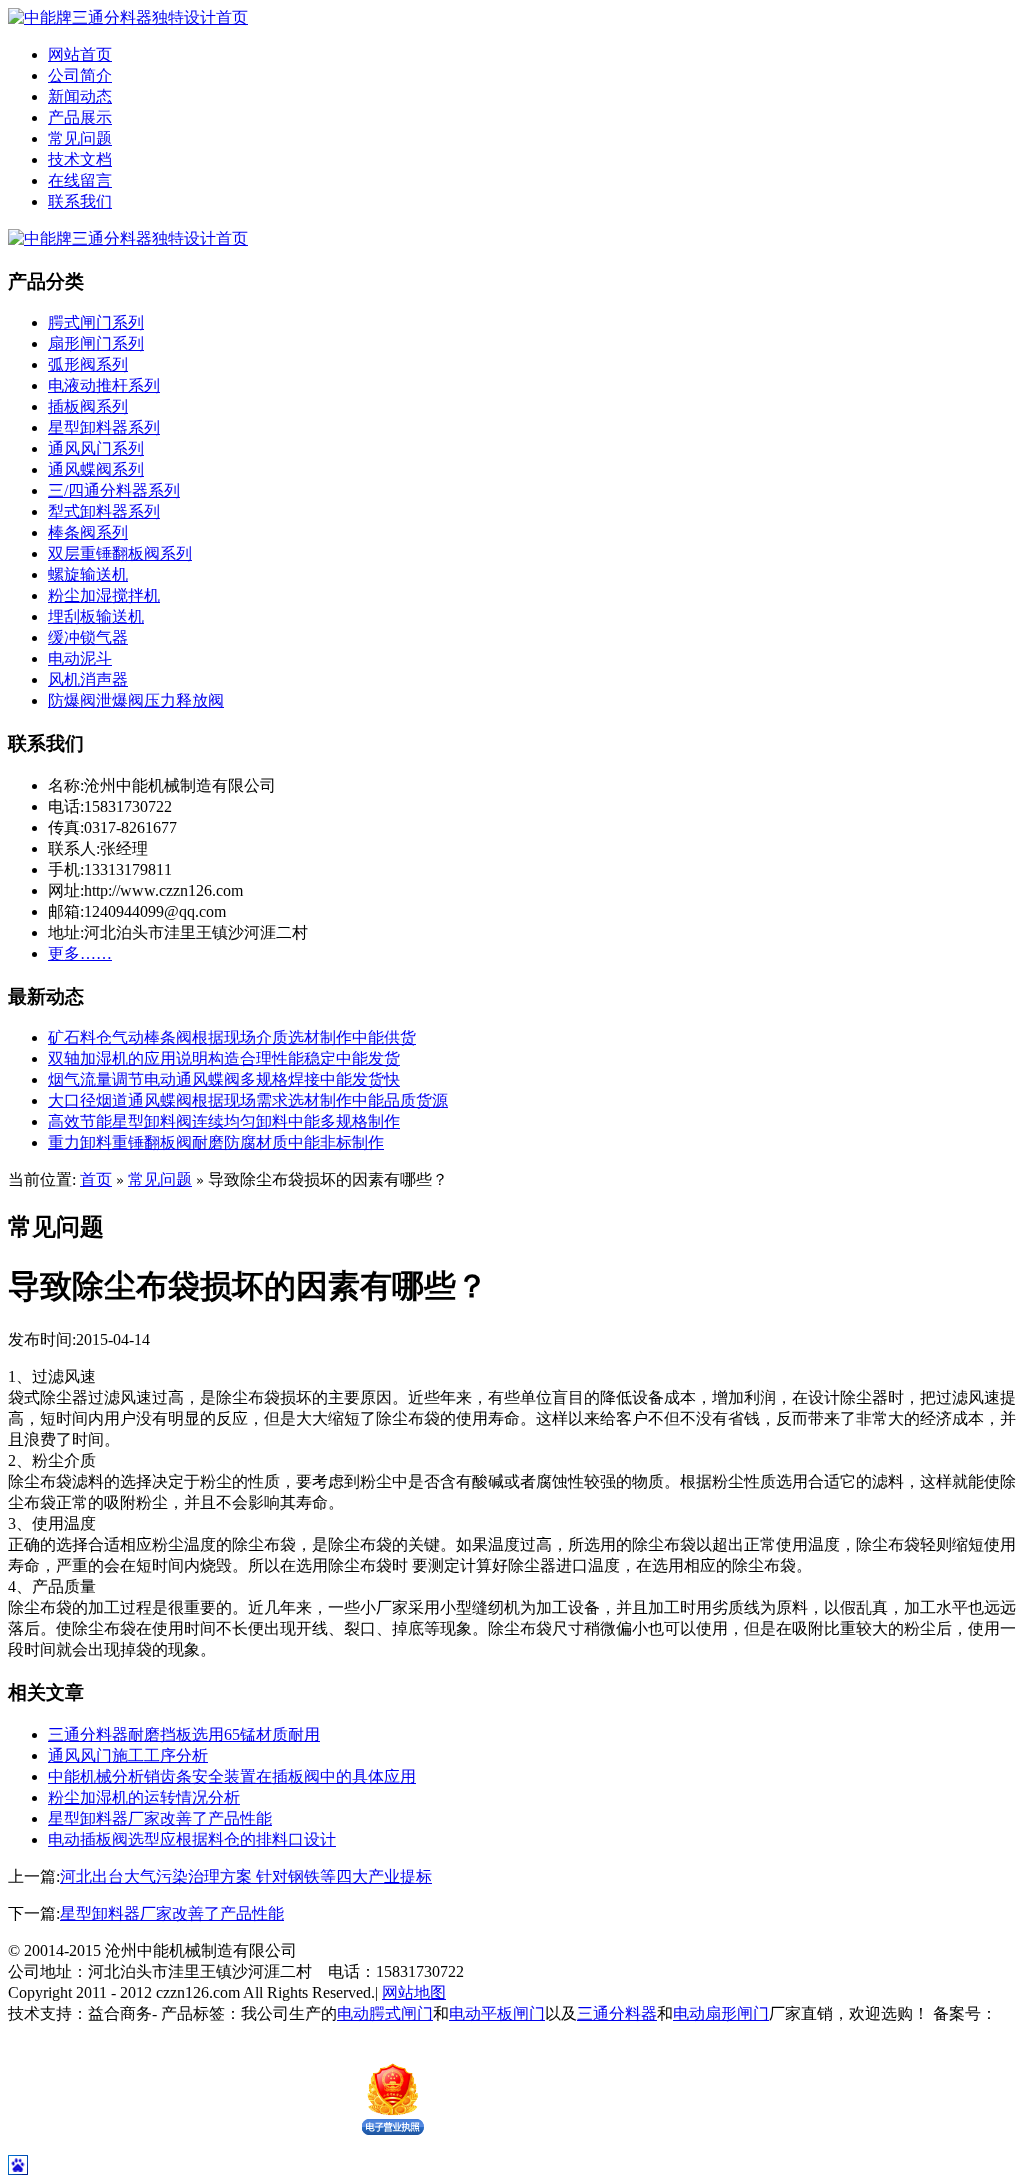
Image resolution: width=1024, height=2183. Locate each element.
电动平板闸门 (497, 2013)
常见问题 (80, 138)
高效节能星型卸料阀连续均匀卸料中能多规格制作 (224, 1121)
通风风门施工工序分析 (128, 1755)
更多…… (80, 953)
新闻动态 (80, 96)
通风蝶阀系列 (96, 469)
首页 (96, 1179)
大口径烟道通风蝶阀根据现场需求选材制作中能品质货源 (248, 1100)
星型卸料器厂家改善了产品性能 (160, 1818)
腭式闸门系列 (96, 322)
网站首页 (80, 54)
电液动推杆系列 (104, 385)
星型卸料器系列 (104, 427)
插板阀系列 (88, 406)
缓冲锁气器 (88, 637)
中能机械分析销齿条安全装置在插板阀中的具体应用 (232, 1776)
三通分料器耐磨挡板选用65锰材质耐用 (184, 1734)
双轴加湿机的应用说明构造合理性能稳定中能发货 (224, 1058)
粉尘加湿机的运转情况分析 (144, 1797)
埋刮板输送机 (96, 616)
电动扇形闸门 (721, 2013)
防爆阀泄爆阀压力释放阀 (136, 700)
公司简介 (80, 75)
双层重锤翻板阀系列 (120, 553)
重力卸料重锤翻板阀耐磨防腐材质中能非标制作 (216, 1142)
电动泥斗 (80, 658)
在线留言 (80, 180)
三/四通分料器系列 (114, 490)
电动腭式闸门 (385, 2013)
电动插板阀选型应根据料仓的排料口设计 (192, 1839)
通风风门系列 (96, 448)
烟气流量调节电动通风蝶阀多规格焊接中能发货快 (224, 1079)
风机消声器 (88, 679)
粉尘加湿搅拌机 (104, 595)
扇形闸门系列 (96, 343)
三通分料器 (617, 2013)
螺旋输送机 (88, 574)
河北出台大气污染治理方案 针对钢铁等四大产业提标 (246, 1876)
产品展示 (80, 117)
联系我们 (80, 201)
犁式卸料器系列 (104, 511)
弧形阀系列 (88, 364)
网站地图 (414, 1992)
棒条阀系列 (88, 532)
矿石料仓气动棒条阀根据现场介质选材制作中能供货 (232, 1037)
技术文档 (80, 159)
